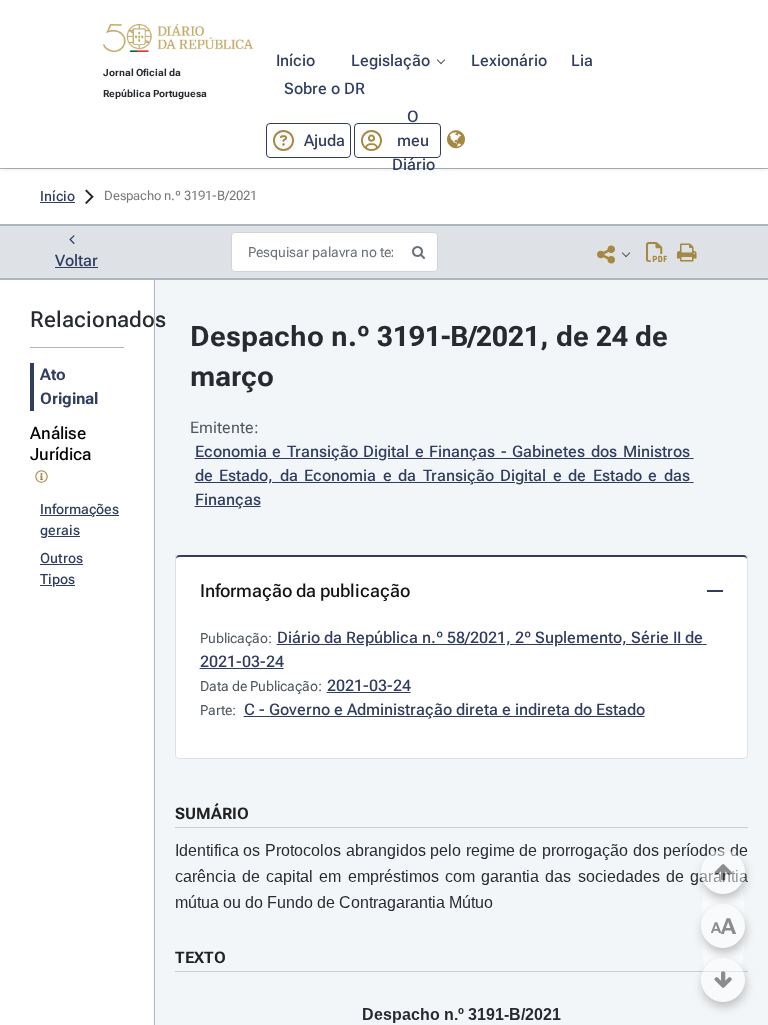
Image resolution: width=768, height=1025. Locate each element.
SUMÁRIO (212, 813)
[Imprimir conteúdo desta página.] (687, 254)
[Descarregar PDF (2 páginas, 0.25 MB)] (656, 254)
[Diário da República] (178, 42)
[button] (178, 41)
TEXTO (200, 957)
